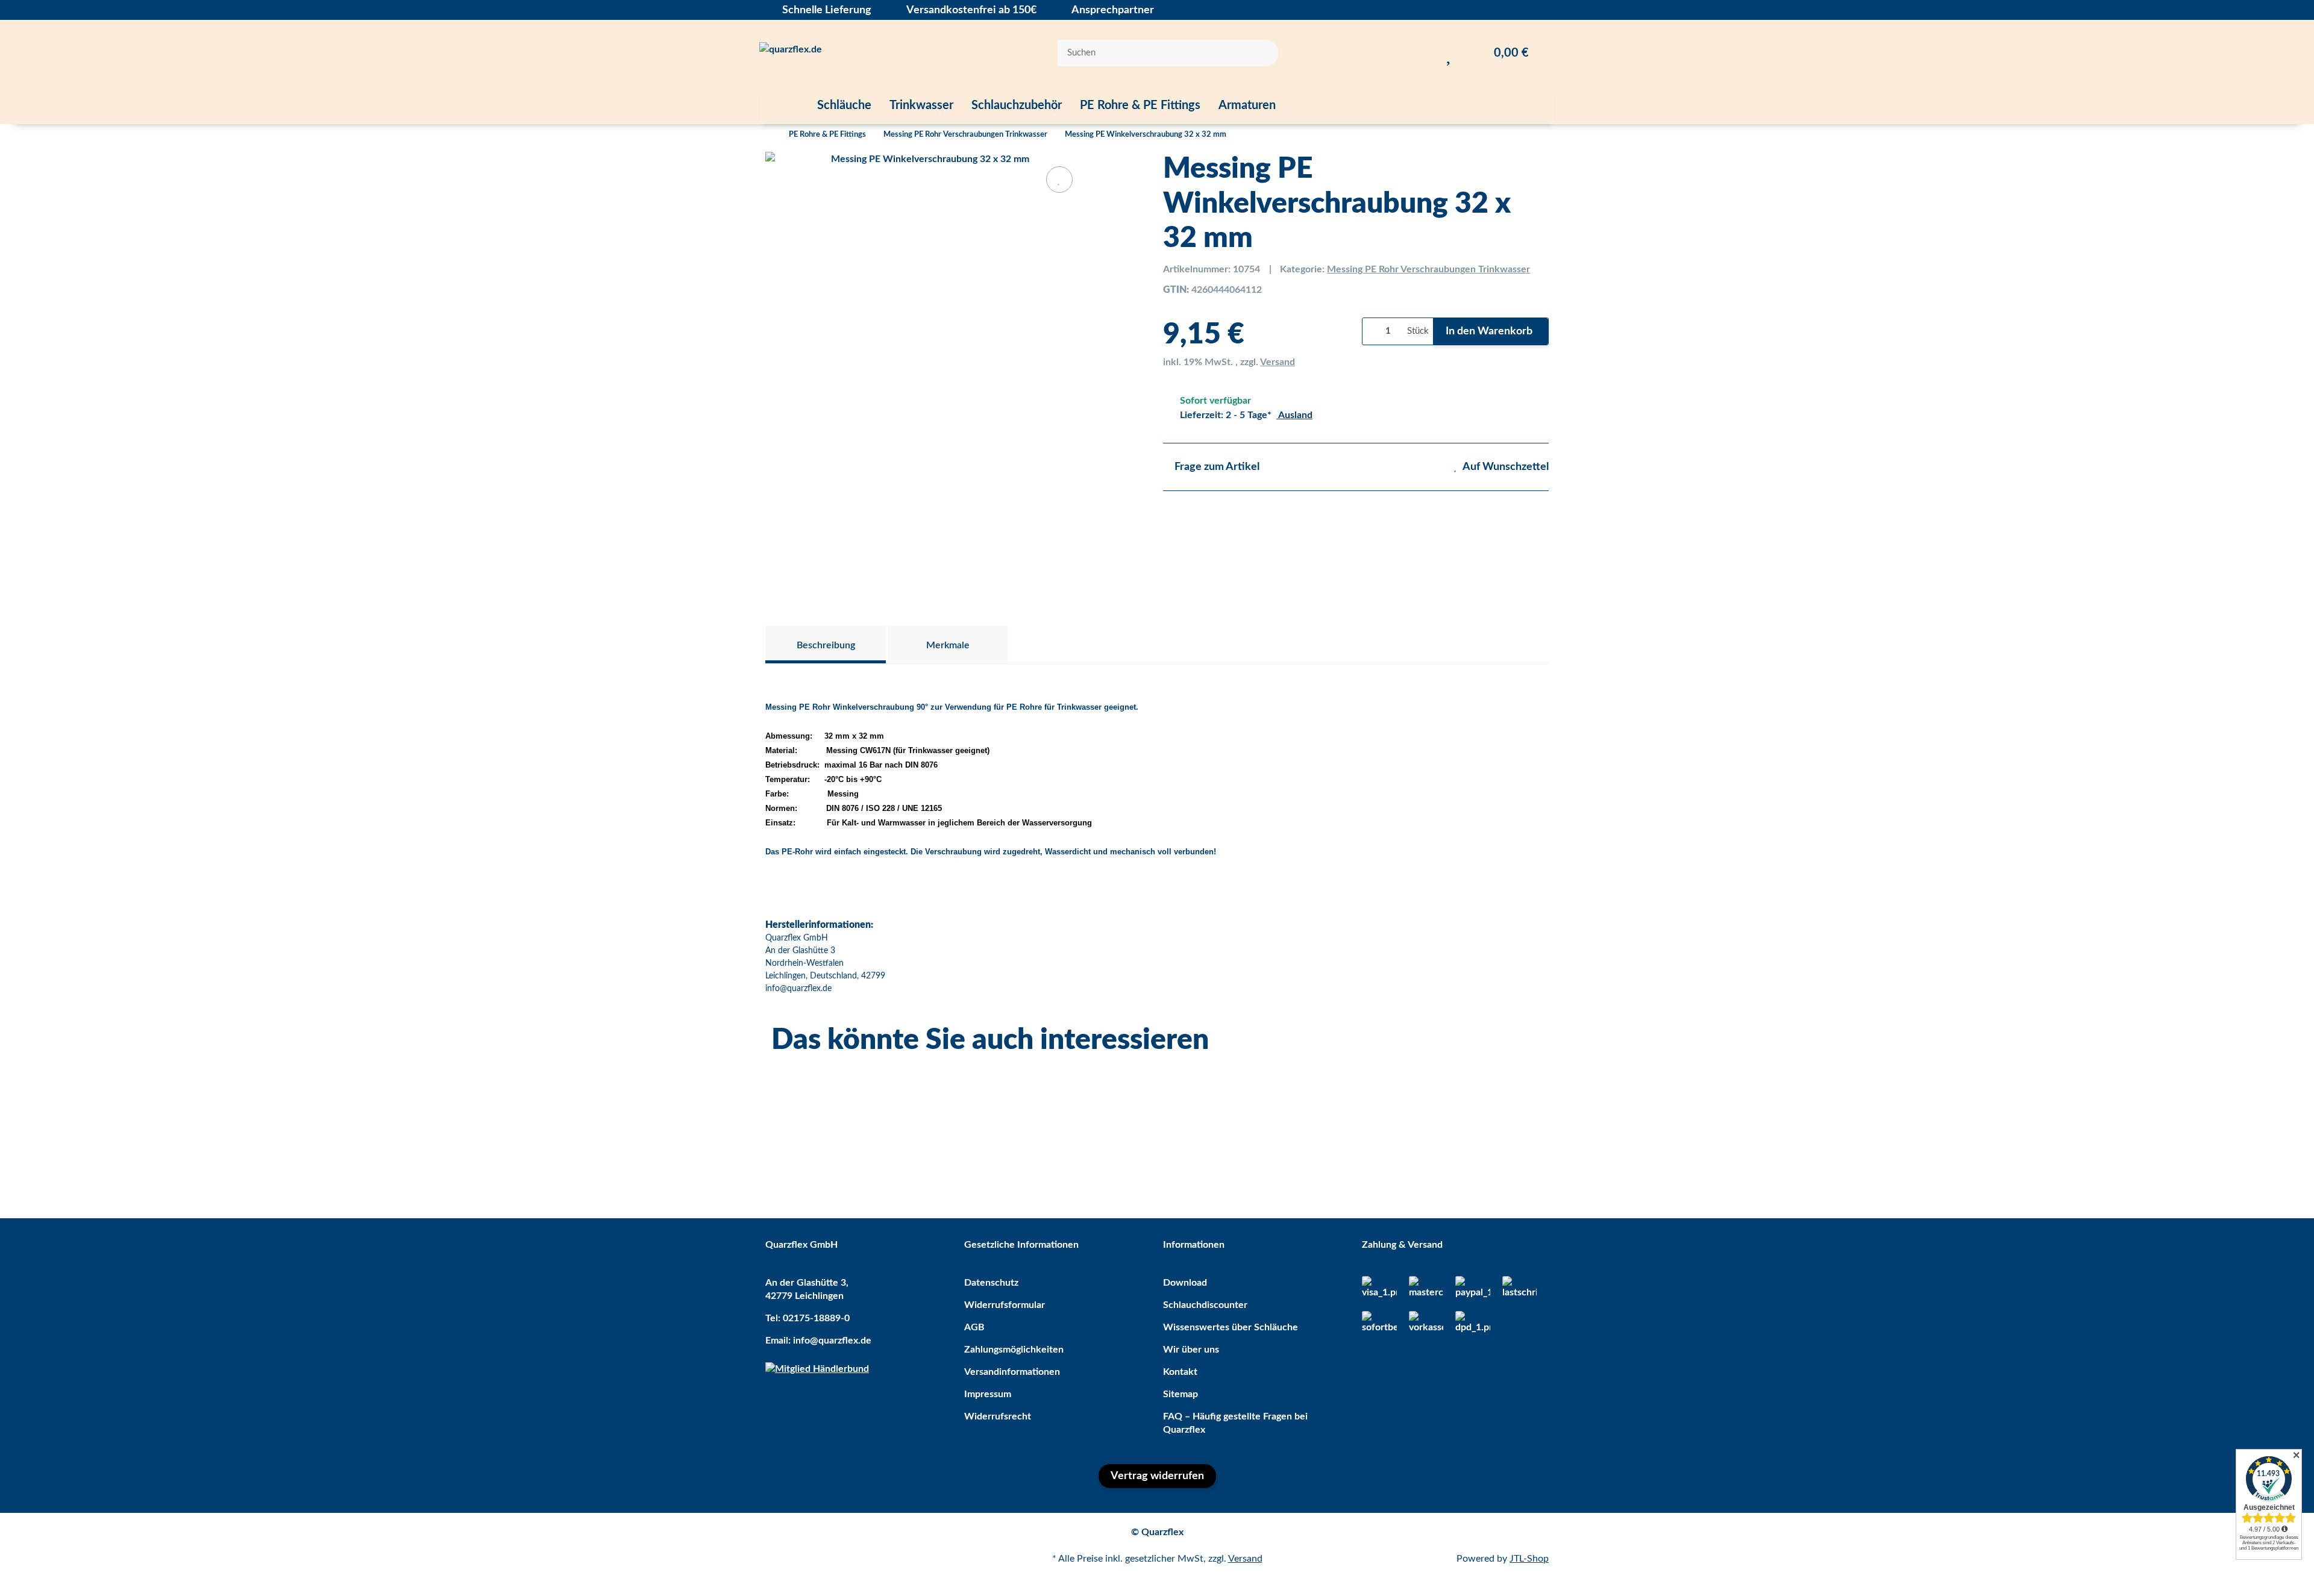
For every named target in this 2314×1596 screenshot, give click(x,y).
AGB (974, 1327)
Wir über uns (1191, 1350)
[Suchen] (1261, 53)
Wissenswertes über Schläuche (1231, 1327)
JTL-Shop (1529, 1559)
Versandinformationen (1012, 1372)
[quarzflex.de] (791, 53)
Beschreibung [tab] (826, 645)
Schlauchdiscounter (1205, 1305)
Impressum (988, 1394)
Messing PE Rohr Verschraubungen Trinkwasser (1428, 269)
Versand (1278, 362)
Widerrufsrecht (998, 1416)
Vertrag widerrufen (1157, 1476)
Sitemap (1181, 1394)
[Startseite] (768, 135)
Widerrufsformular (1005, 1305)
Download (1185, 1283)
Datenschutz (991, 1283)
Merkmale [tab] (948, 645)
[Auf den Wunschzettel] (1059, 180)
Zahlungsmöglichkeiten (1014, 1350)
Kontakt (1180, 1372)
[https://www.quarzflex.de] (784, 105)
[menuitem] (784, 105)
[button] (1425, 53)
